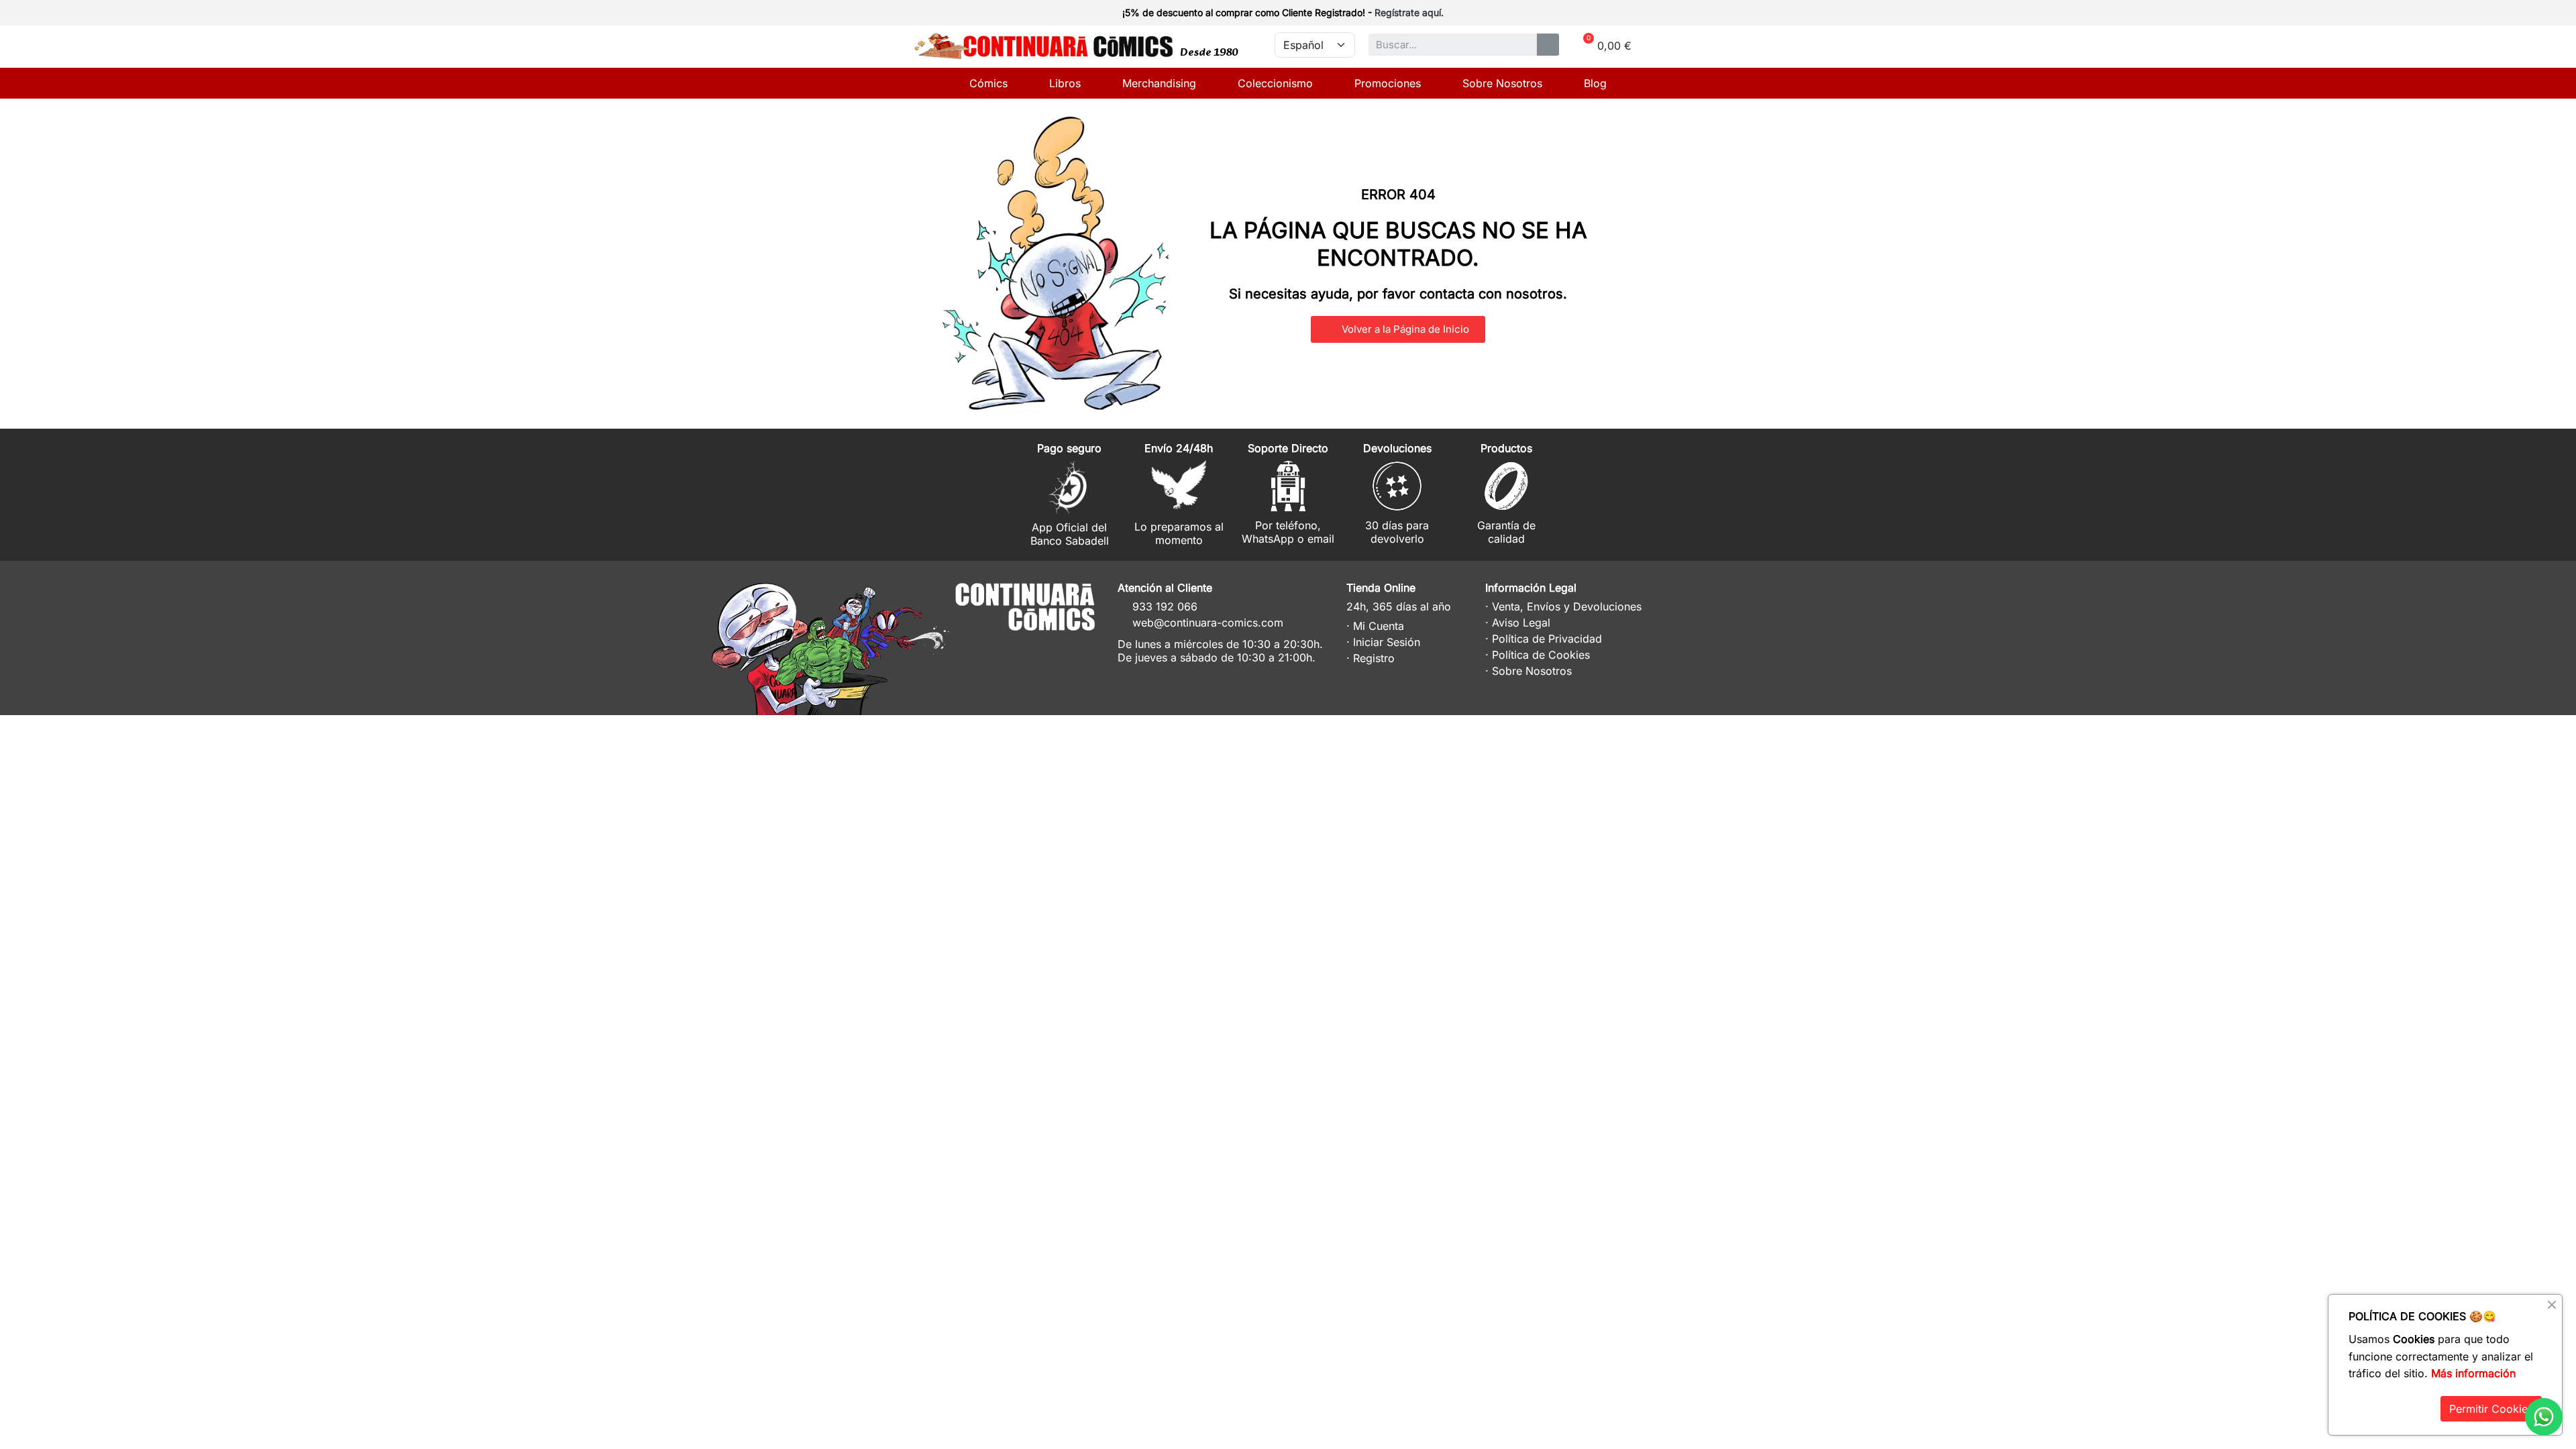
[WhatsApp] (2544, 1417)
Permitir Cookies (2491, 1409)
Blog (1595, 83)
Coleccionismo (1275, 83)
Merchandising (1159, 83)
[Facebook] (1052, 648)
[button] (1398, 329)
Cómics (988, 83)
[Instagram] (1027, 648)
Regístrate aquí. (1409, 12)
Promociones (1388, 83)
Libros (1065, 83)
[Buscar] (1548, 45)
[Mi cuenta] (1638, 14)
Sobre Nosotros (1502, 83)
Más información (2473, 1373)
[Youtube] (1076, 648)
